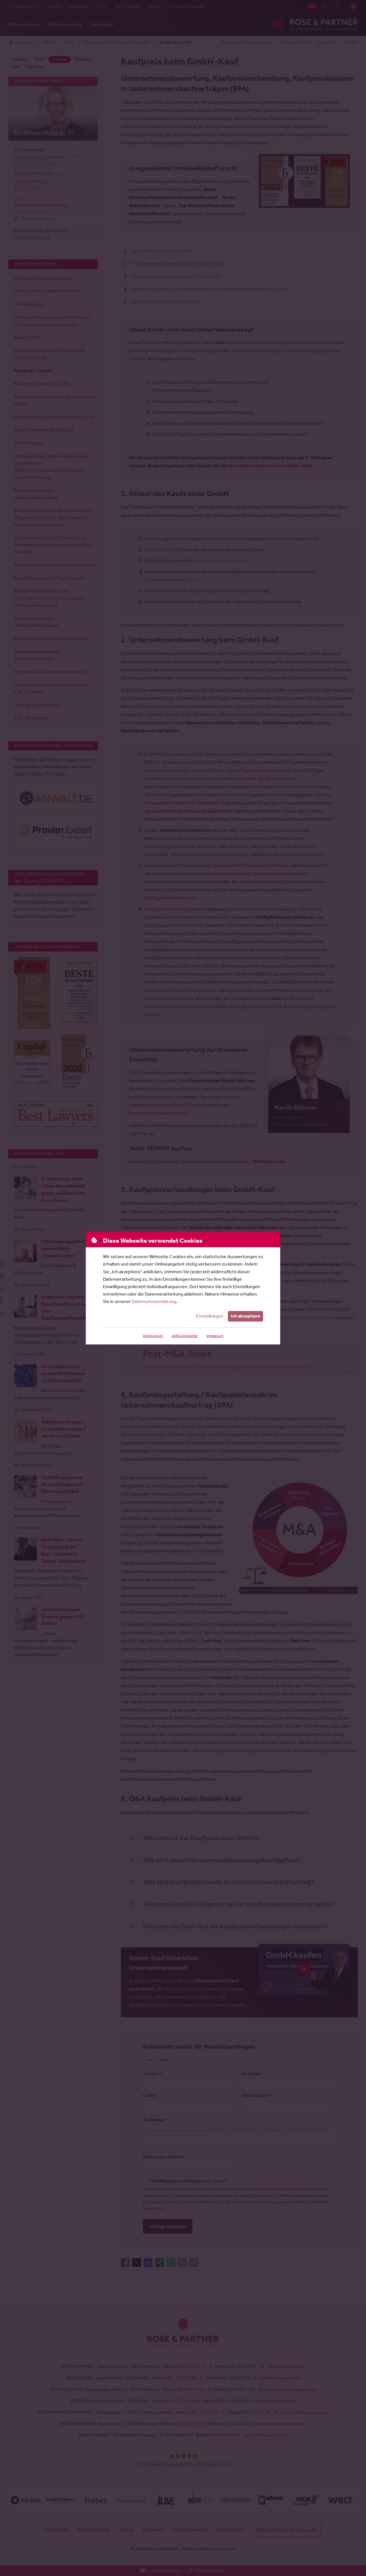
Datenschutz (153, 1336)
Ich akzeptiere (245, 1316)
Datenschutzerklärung (154, 1301)
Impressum (215, 1336)
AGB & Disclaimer (185, 1336)
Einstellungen (210, 1316)
